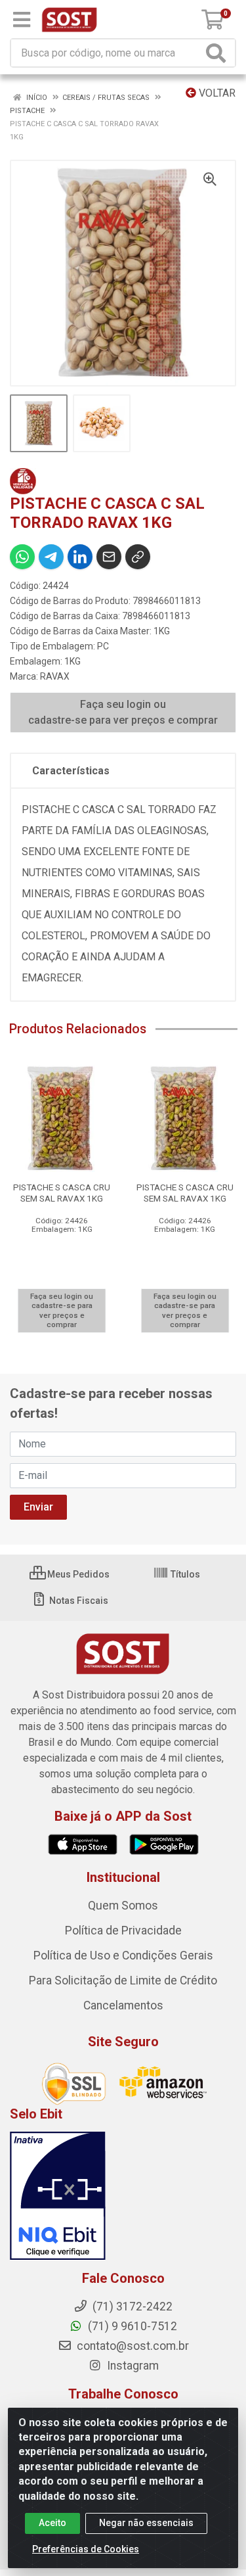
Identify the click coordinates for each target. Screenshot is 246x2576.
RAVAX (55, 676)
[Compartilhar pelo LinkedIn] (80, 557)
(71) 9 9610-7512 (131, 2326)
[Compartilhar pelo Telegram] (51, 557)
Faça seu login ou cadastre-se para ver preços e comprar (123, 712)
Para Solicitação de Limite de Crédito (123, 1980)
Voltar (216, 93)
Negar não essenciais (146, 2523)
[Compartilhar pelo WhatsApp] (22, 557)
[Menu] (22, 20)
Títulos (184, 1574)
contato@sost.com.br (132, 2346)
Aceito (52, 2523)
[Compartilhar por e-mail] (109, 557)
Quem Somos (123, 1906)
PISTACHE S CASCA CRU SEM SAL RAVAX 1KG (62, 1193)
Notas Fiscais (78, 1601)
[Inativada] (123, 2196)
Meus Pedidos (77, 1574)
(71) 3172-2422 (131, 2307)
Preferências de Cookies (86, 2549)
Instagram (132, 2366)
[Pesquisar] (218, 53)
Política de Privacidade (123, 1931)
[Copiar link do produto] (138, 557)
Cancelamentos (123, 2005)
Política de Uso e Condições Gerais (123, 1955)
